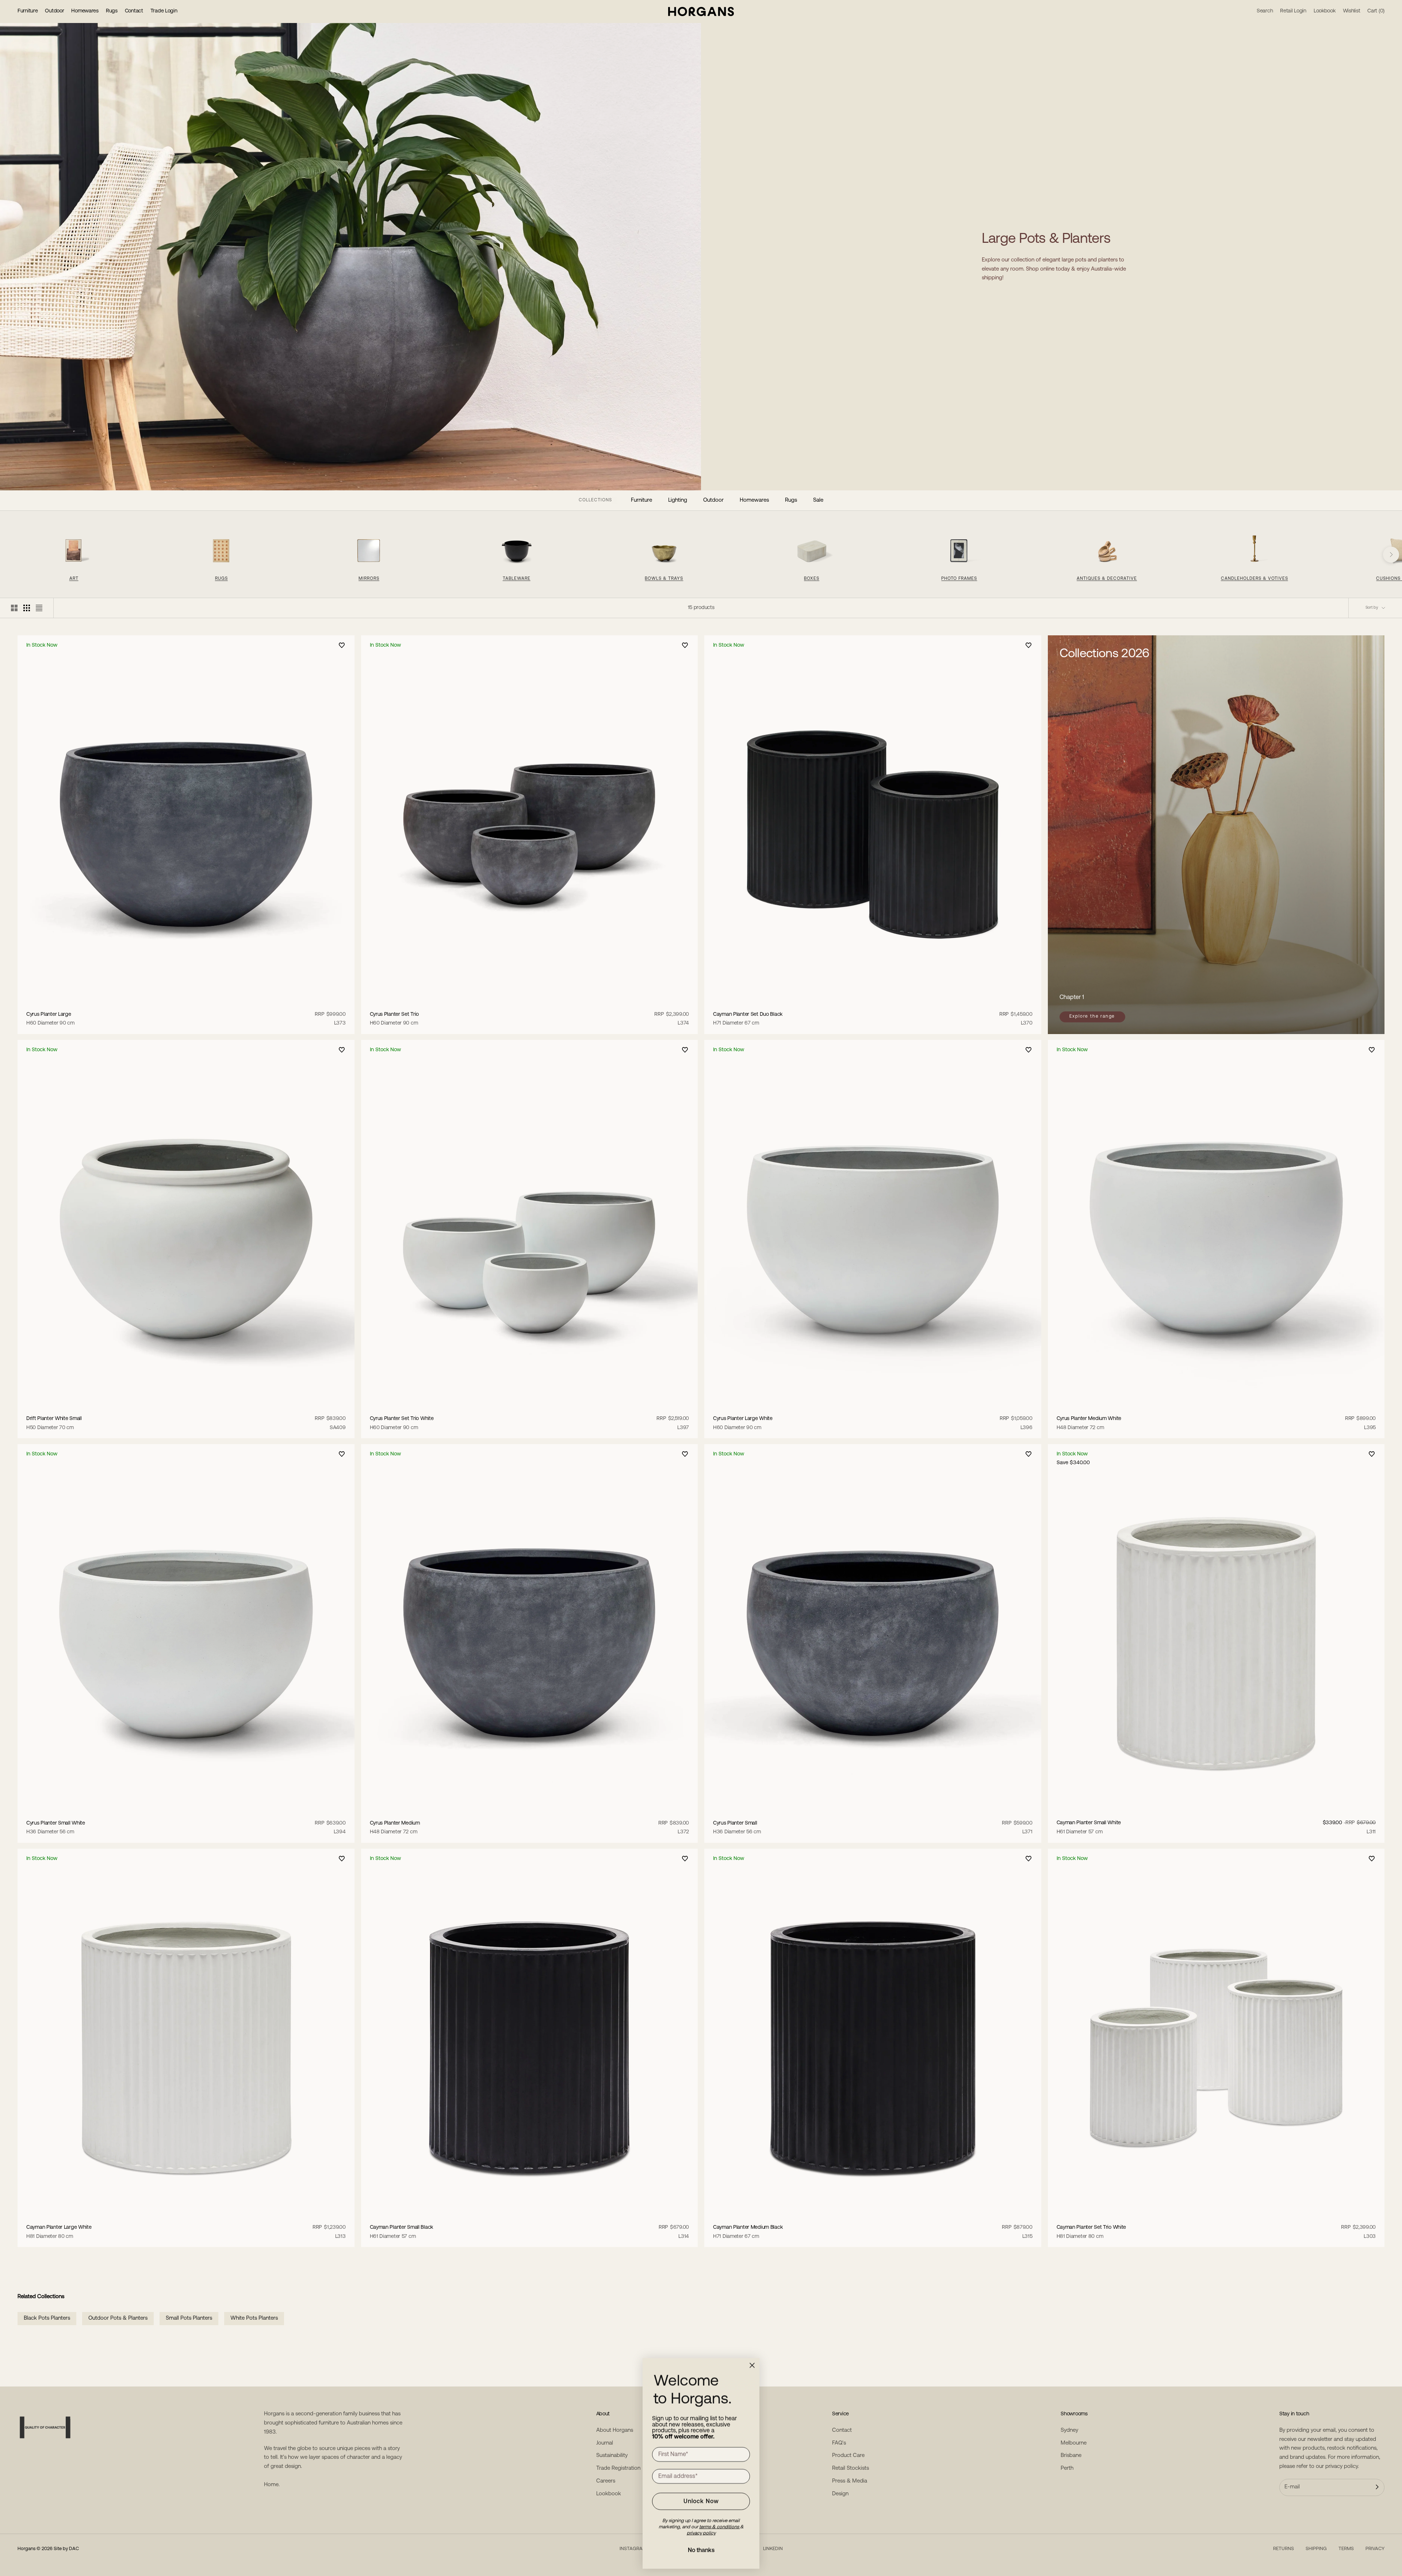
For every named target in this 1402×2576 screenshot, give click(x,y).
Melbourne (1074, 2443)
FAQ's (839, 2443)
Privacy (1375, 2549)
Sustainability (612, 2456)
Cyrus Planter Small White (56, 1828)
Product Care (848, 2456)
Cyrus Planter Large (50, 1019)
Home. (272, 2485)
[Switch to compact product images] (39, 608)
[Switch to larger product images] (14, 608)
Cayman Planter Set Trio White (1091, 2232)
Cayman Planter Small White (1089, 1827)
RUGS (221, 579)
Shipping (1316, 2549)
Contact (134, 11)
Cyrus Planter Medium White (1089, 1423)
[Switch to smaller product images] (27, 608)
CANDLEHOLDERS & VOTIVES (1254, 579)
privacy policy (1342, 2467)
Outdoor (54, 11)
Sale (818, 500)
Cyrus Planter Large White (743, 1423)
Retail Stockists (851, 2468)
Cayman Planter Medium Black (748, 2232)
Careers (606, 2481)
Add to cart (186, 1000)
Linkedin (773, 2549)
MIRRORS (369, 579)
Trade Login (164, 11)
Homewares (85, 11)
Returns (1284, 2549)
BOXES (812, 579)
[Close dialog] (752, 2365)
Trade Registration (618, 2468)
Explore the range (1092, 1017)
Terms (1346, 2549)
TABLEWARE (517, 579)
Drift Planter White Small (54, 1423)
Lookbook (609, 2494)
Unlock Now (701, 2502)
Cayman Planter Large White (59, 2232)
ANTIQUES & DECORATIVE (1107, 579)
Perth (1067, 2468)
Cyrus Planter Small (737, 1828)
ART (74, 579)
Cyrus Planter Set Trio (394, 1019)
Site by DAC (66, 2549)
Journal (605, 2443)
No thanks (701, 2550)
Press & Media (850, 2481)
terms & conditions (720, 2527)
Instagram (633, 2549)
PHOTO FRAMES (959, 579)
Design (840, 2494)
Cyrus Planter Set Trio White (402, 1423)
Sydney (1069, 2430)
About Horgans (615, 2430)
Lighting (678, 500)
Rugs (112, 11)
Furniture (28, 11)
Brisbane (1071, 2456)
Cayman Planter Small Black (402, 2232)
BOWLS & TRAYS (664, 579)
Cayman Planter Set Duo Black (748, 1019)
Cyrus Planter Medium (395, 1828)
